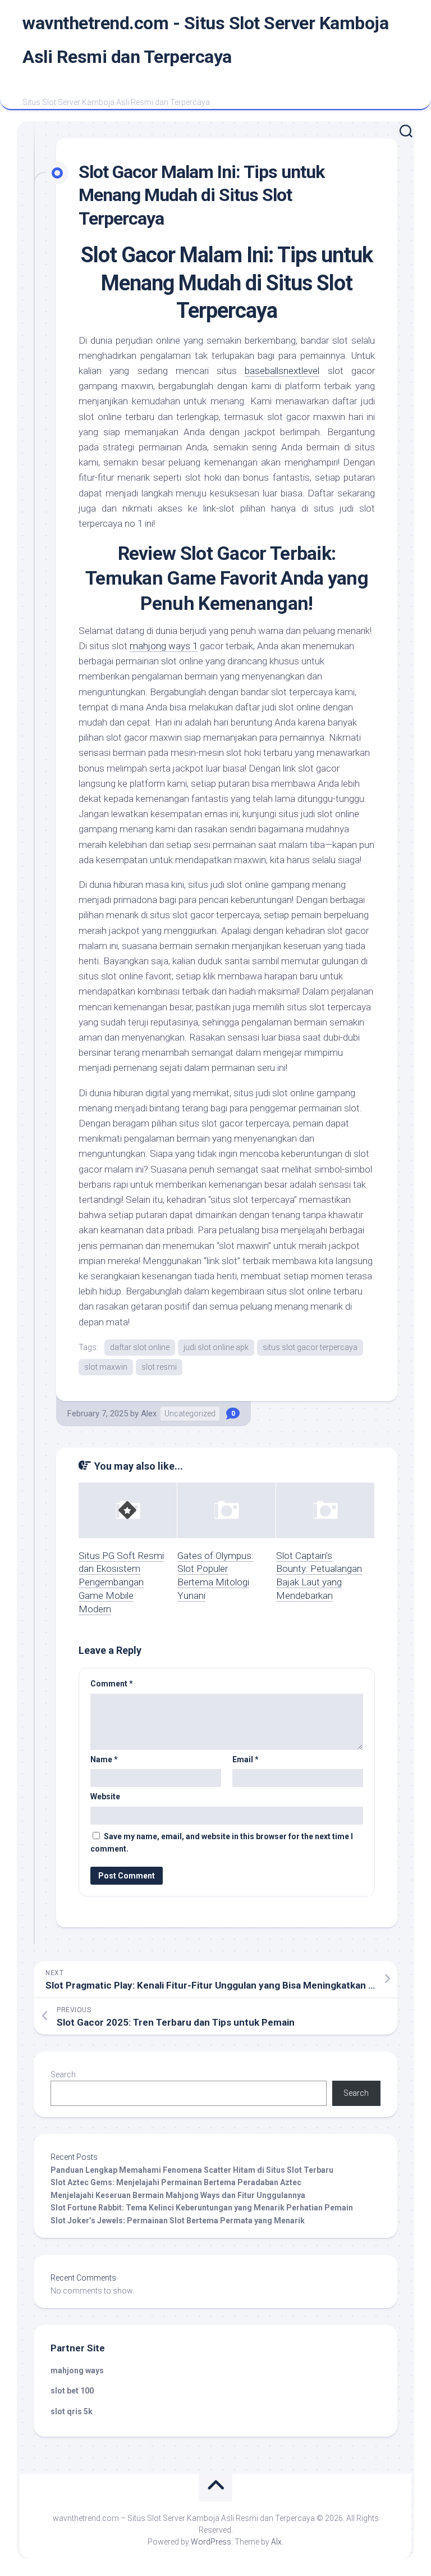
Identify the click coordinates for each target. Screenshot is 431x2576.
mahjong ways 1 (164, 646)
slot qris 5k (72, 2411)
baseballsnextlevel (282, 371)
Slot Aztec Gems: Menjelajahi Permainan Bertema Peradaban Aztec (176, 2182)
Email (246, 1759)
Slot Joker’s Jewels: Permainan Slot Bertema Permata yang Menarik (178, 2221)
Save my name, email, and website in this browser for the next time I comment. (222, 1843)
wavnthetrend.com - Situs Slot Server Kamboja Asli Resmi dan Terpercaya (205, 40)
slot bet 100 (72, 2391)
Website (105, 1797)
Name (104, 1759)
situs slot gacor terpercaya (310, 1347)
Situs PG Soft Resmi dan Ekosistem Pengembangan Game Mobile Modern (121, 1582)
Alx (276, 2542)
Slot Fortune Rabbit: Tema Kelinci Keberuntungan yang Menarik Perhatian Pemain (202, 2208)
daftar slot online (140, 1347)
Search (63, 2075)
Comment (112, 1684)
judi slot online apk (216, 1347)
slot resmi (159, 1367)
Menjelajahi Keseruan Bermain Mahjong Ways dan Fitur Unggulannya (178, 2195)
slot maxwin (106, 1367)
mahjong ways (77, 2370)
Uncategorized (190, 1414)
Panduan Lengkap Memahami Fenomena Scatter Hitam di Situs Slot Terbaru (192, 2170)
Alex (149, 1414)
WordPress (211, 2542)
